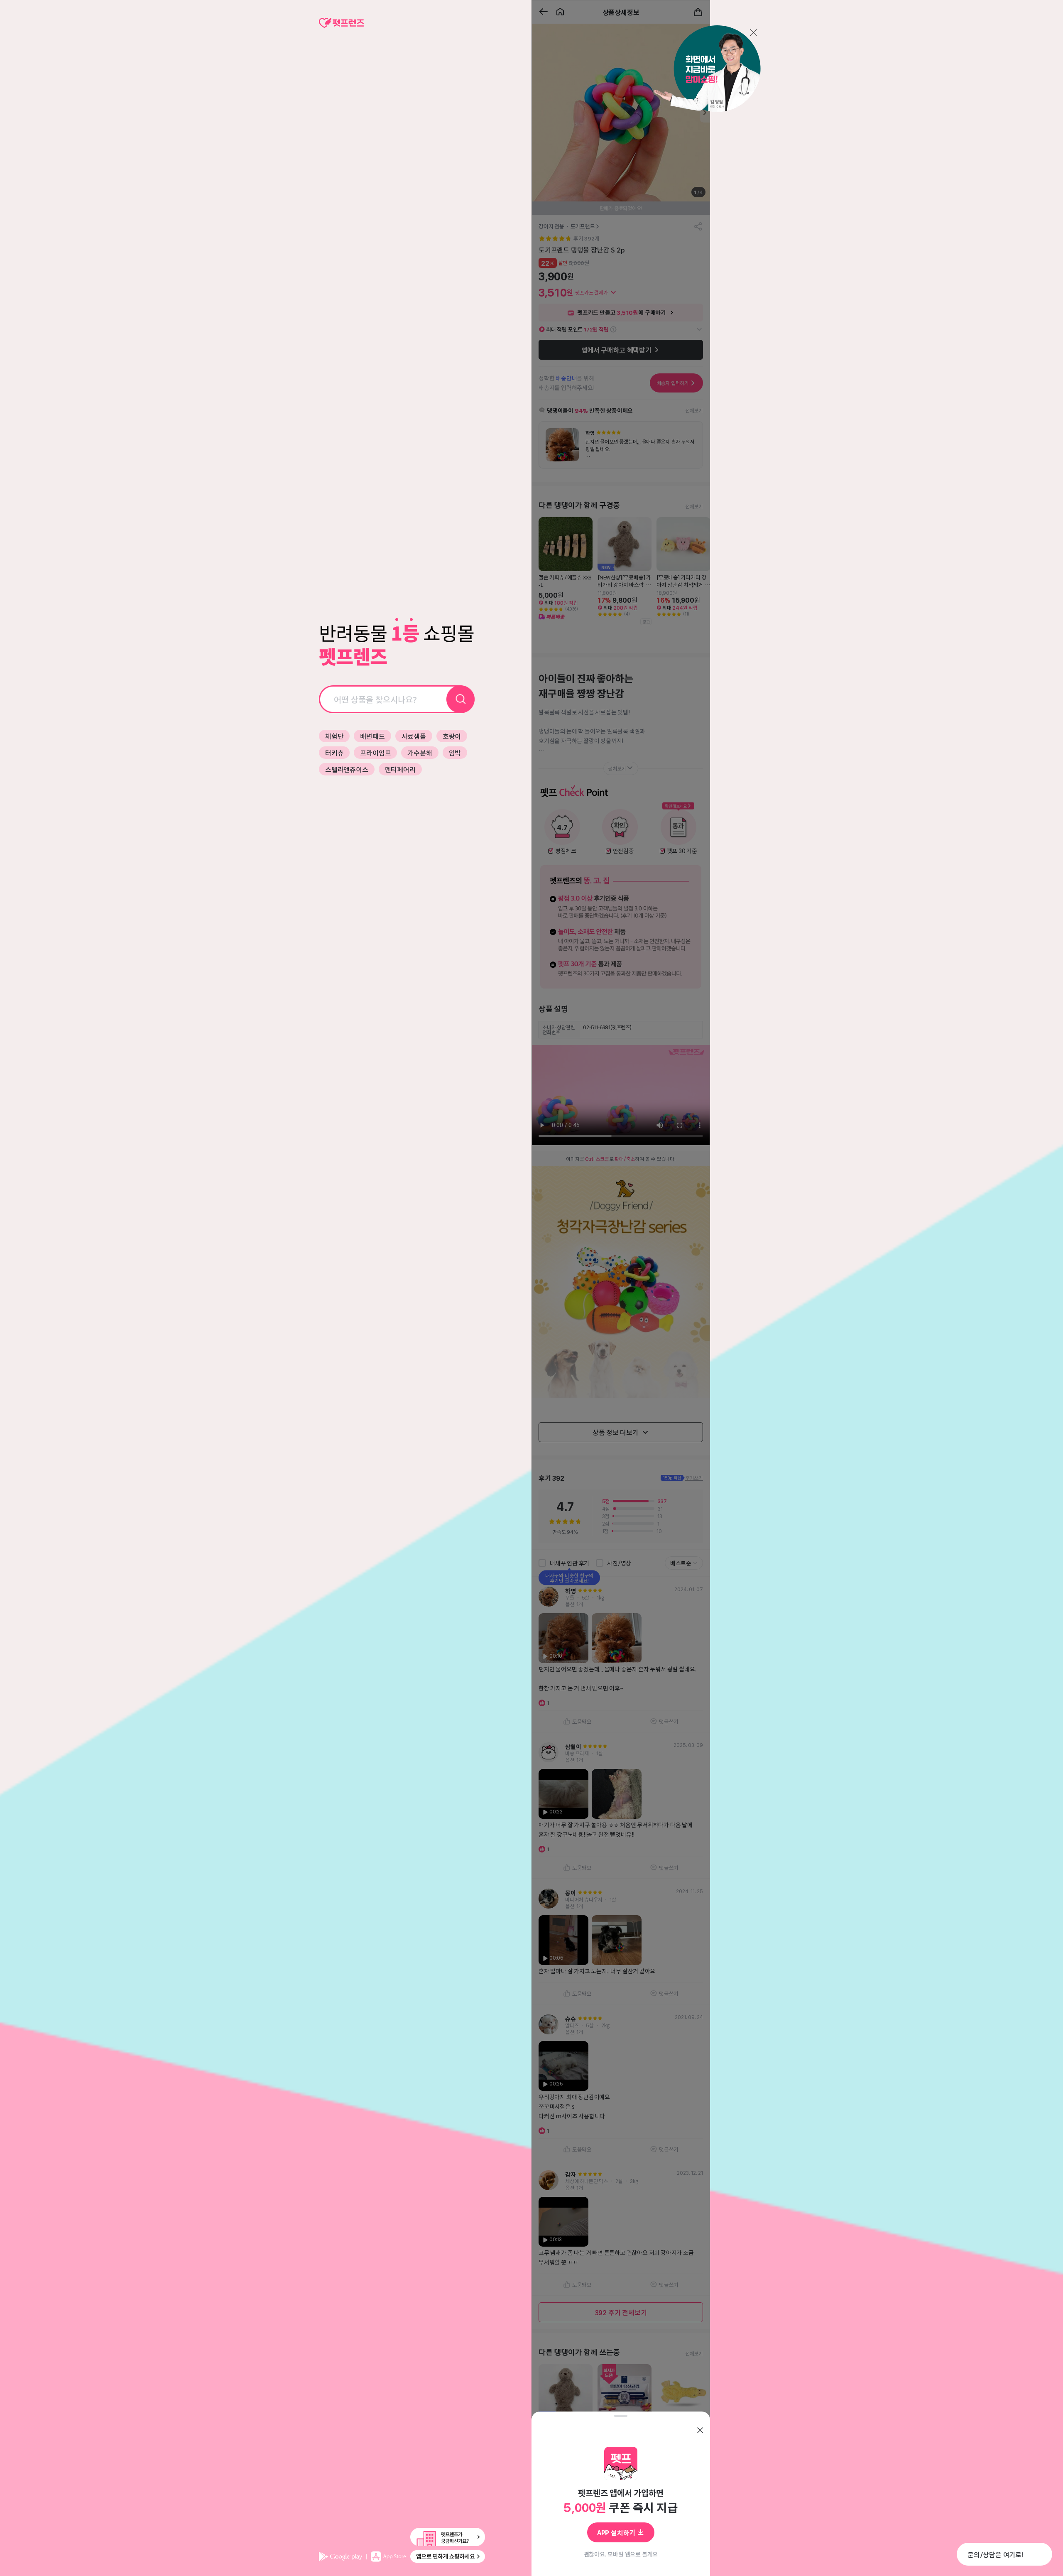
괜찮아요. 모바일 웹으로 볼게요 (621, 2554)
